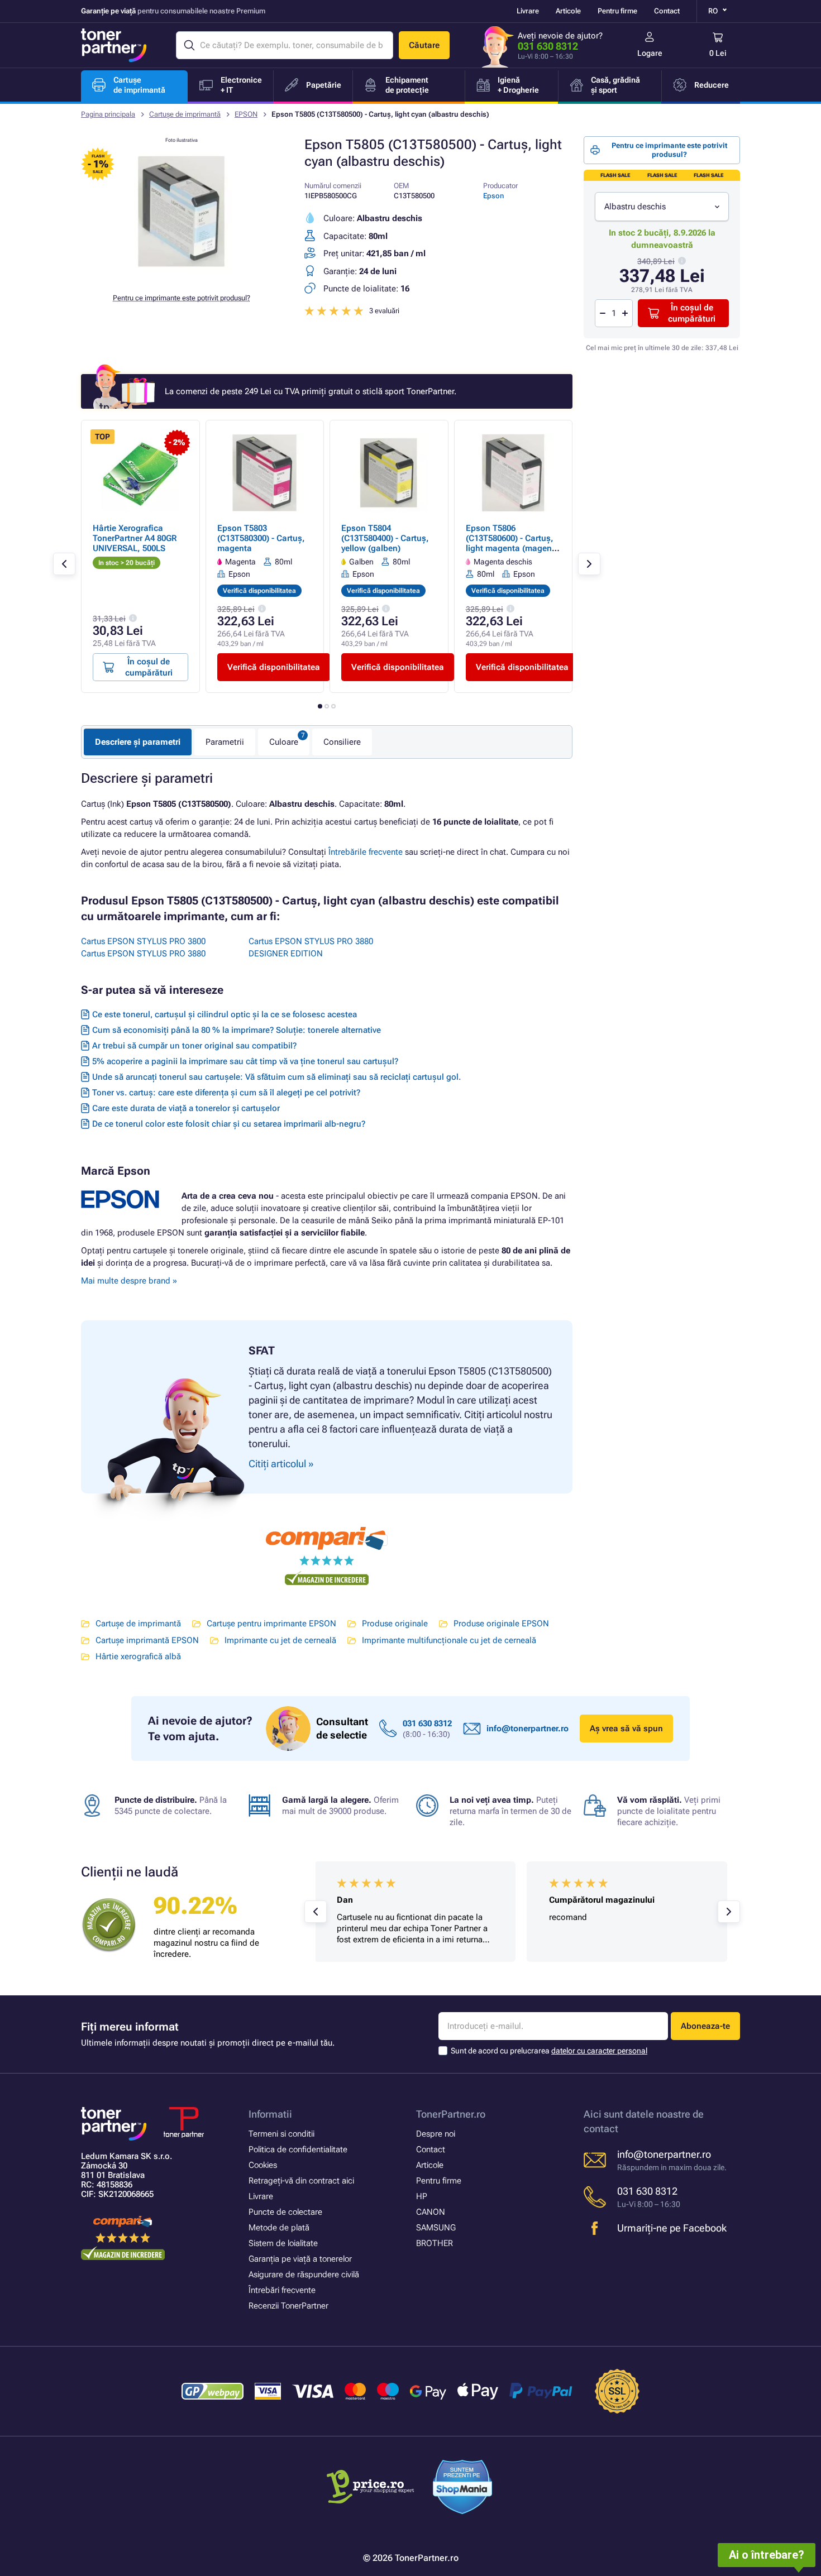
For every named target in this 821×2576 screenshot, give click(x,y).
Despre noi (436, 2134)
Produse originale (395, 1624)
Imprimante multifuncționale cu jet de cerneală (449, 1640)
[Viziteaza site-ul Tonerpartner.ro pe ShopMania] (463, 2489)
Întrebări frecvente (282, 2290)
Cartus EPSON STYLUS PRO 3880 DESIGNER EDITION (311, 947)
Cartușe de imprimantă (185, 114)
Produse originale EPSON (501, 1624)
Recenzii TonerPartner (288, 2306)
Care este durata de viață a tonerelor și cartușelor (186, 1108)
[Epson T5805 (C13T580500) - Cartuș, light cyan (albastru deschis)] (182, 276)
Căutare (424, 45)
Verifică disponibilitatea (274, 667)
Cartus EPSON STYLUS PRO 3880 (143, 954)
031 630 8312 (548, 46)
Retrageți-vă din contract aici (301, 2181)
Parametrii (225, 742)
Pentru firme (617, 11)
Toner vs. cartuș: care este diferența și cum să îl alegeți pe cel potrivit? (226, 1093)
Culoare (284, 742)
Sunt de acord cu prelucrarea (549, 2051)
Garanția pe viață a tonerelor (300, 2259)
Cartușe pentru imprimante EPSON (271, 1624)
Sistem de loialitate (283, 2243)
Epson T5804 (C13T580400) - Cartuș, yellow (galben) (385, 538)
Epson (493, 196)
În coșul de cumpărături (692, 313)
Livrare (528, 11)
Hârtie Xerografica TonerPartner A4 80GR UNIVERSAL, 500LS (135, 538)
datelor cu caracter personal (599, 2051)
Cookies (263, 2165)
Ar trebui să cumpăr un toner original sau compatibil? (194, 1046)
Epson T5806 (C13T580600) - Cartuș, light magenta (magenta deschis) (513, 543)
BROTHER (435, 2243)
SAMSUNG (436, 2228)
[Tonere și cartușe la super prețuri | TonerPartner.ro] (114, 45)
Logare (650, 53)
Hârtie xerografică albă (138, 1656)
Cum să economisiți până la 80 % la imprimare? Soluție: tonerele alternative (237, 1030)
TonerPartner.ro (451, 2114)
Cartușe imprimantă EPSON (147, 1640)
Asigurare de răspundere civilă (304, 2275)
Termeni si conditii (281, 2134)
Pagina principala (108, 114)
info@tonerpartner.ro (528, 1728)
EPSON (246, 114)
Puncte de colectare (285, 2212)
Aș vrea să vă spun (626, 1728)
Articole (568, 11)
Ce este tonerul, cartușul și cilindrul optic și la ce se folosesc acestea (225, 1014)
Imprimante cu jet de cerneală (280, 1640)
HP (422, 2196)
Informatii (270, 2114)
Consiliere (342, 742)
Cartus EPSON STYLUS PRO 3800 (143, 941)
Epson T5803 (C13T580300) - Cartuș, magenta (261, 538)
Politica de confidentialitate (298, 2149)
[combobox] (662, 207)
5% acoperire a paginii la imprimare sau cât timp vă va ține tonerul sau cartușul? (245, 1061)
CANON (431, 2212)
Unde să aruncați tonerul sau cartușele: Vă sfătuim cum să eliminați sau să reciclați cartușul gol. (276, 1077)
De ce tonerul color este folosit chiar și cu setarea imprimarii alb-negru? (229, 1124)
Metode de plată (279, 2228)
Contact (667, 11)
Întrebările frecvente (366, 852)
